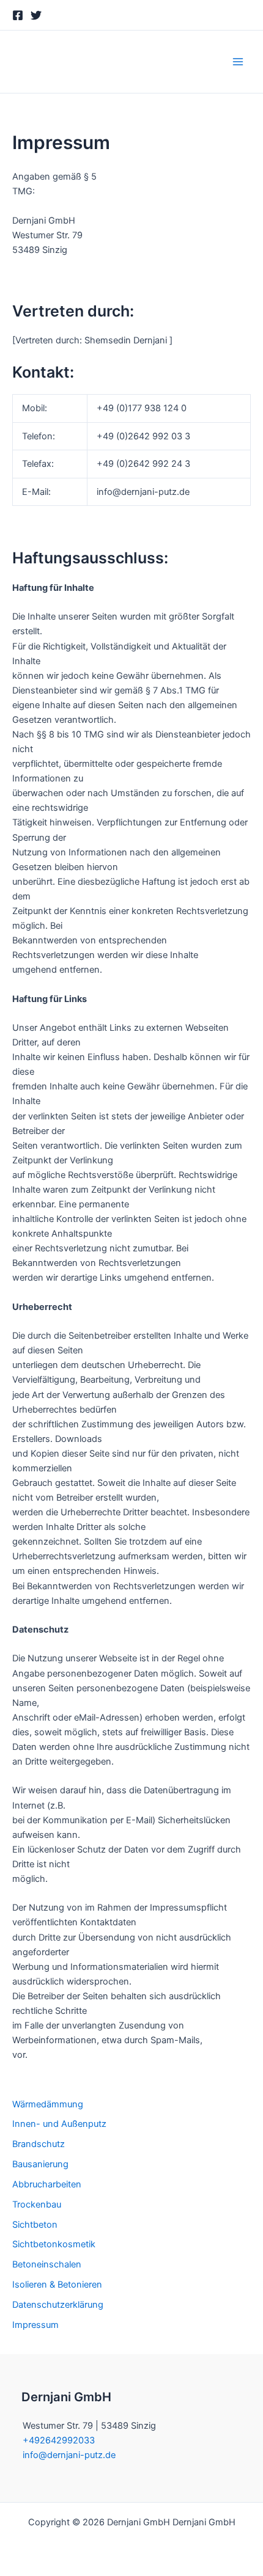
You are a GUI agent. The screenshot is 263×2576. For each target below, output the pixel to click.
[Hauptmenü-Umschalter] (238, 62)
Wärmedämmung (48, 2104)
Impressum (35, 2325)
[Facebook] (18, 15)
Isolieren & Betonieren (57, 2285)
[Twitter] (36, 15)
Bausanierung (40, 2164)
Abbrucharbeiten (47, 2184)
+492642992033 (59, 2440)
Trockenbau (37, 2205)
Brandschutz (39, 2144)
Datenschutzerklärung (58, 2305)
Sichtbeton (35, 2225)
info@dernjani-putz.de (69, 2455)
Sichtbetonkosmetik (54, 2244)
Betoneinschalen (47, 2264)
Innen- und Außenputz (59, 2124)
